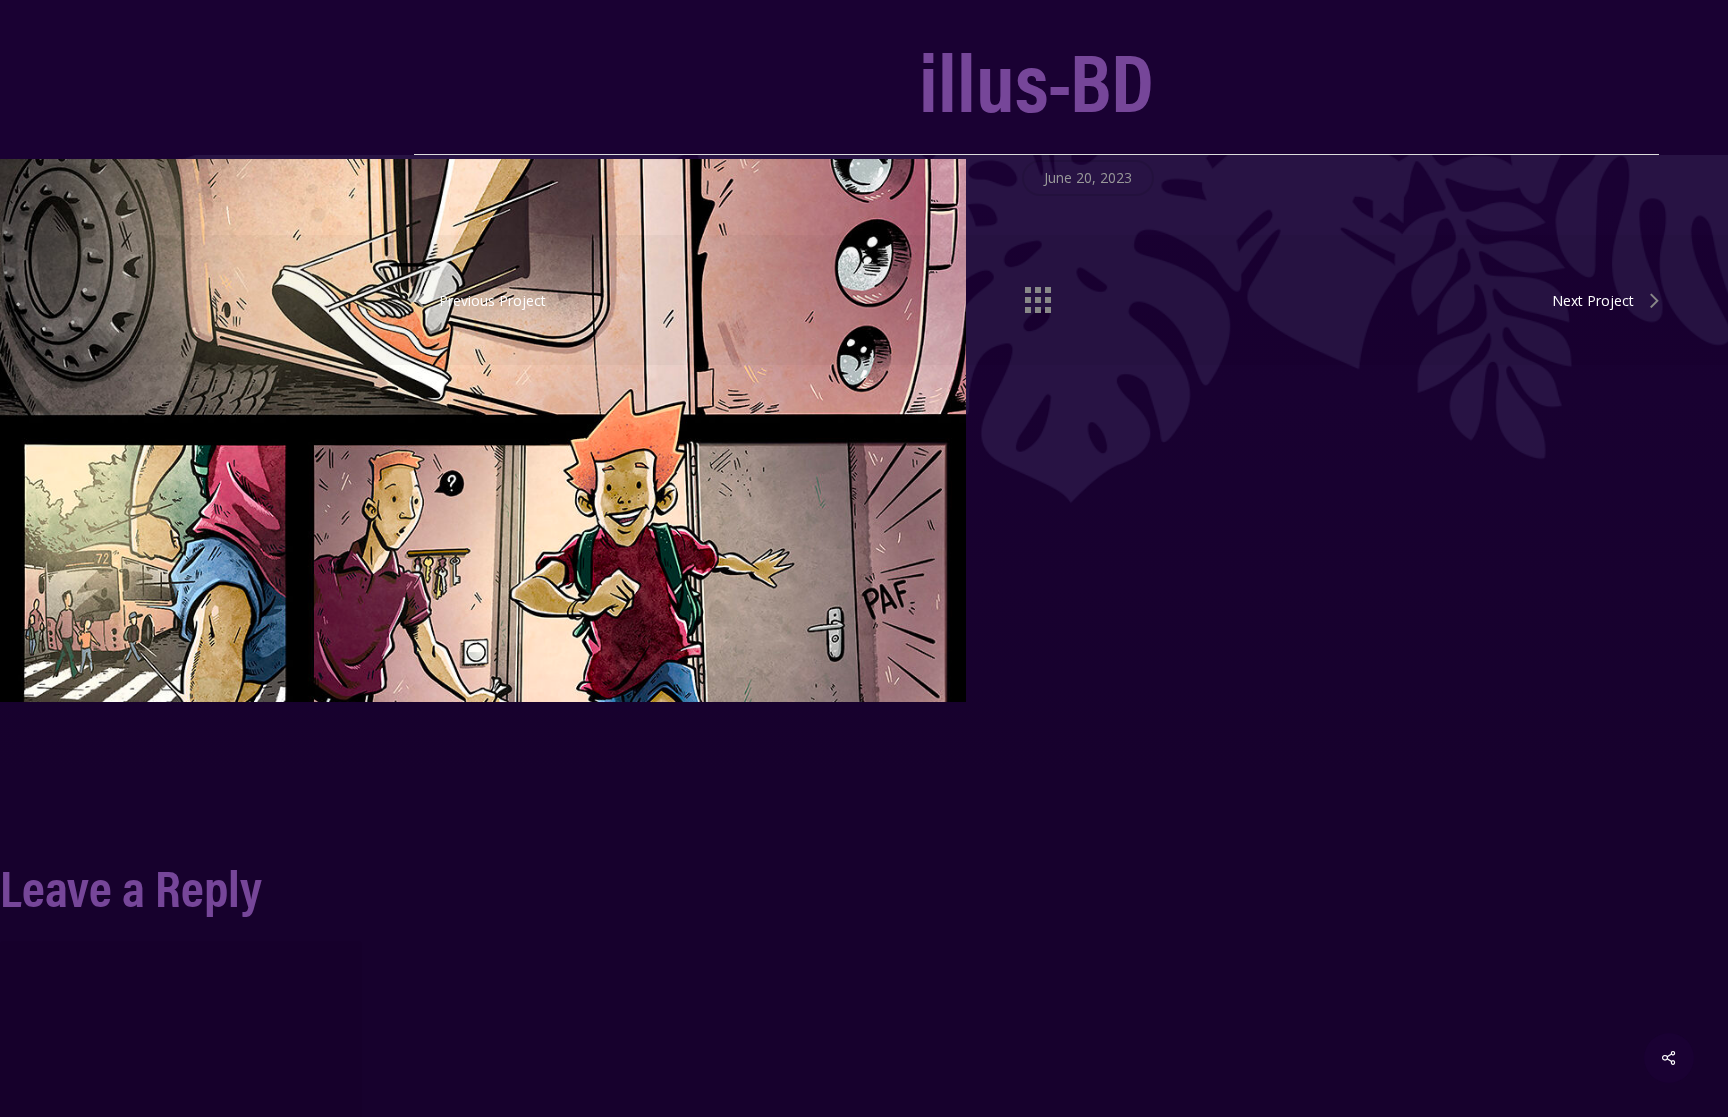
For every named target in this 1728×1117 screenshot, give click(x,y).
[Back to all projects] (1037, 295)
